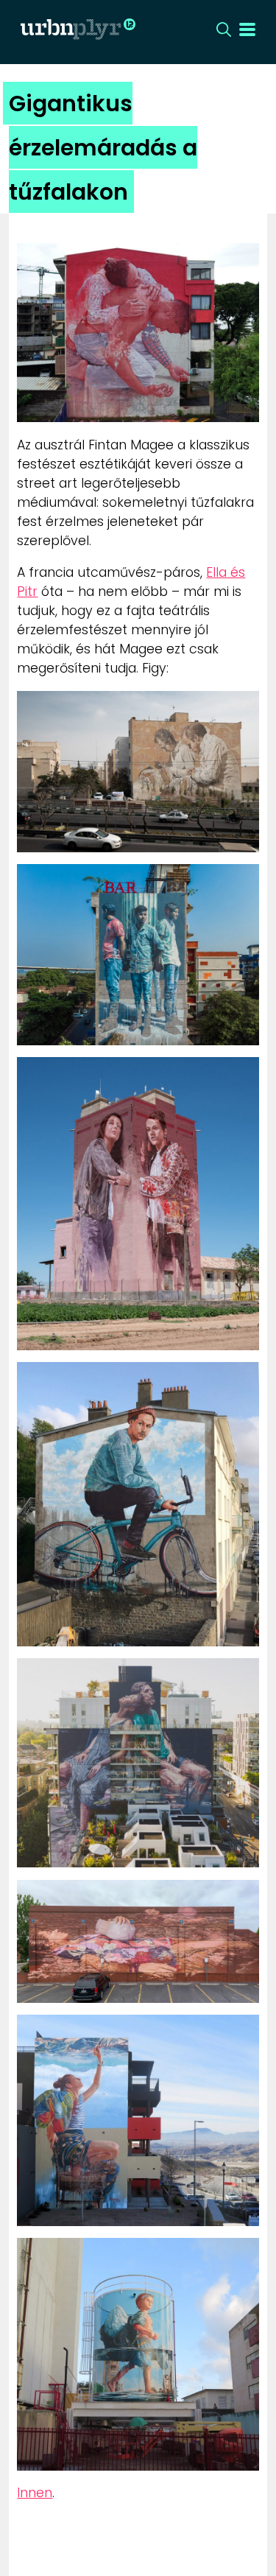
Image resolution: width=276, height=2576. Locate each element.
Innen (35, 2493)
